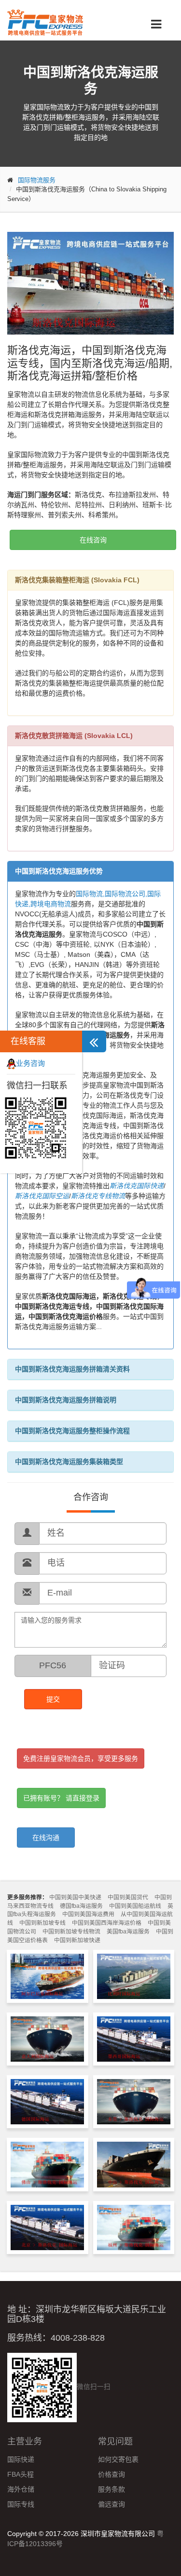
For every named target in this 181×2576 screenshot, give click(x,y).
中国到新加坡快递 (77, 1940)
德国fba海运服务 (81, 1906)
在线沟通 (46, 1838)
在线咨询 (93, 540)
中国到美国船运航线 (135, 1906)
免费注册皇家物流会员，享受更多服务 (81, 1758)
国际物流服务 (37, 180)
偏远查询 (111, 2504)
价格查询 (111, 2474)
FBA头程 (21, 2474)
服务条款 (111, 2489)
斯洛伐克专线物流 (98, 1196)
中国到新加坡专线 (42, 1923)
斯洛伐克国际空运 (42, 1196)
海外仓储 (21, 2489)
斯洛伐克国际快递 (137, 1186)
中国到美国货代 (128, 1897)
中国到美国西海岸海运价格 (107, 1923)
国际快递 (21, 2459)
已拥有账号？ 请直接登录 (61, 1798)
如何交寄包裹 (118, 2459)
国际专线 (21, 2504)
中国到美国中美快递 (75, 1897)
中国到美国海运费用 (88, 1914)
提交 (53, 1699)
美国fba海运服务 (128, 1932)
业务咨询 (30, 1063)
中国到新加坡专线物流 (71, 1932)
